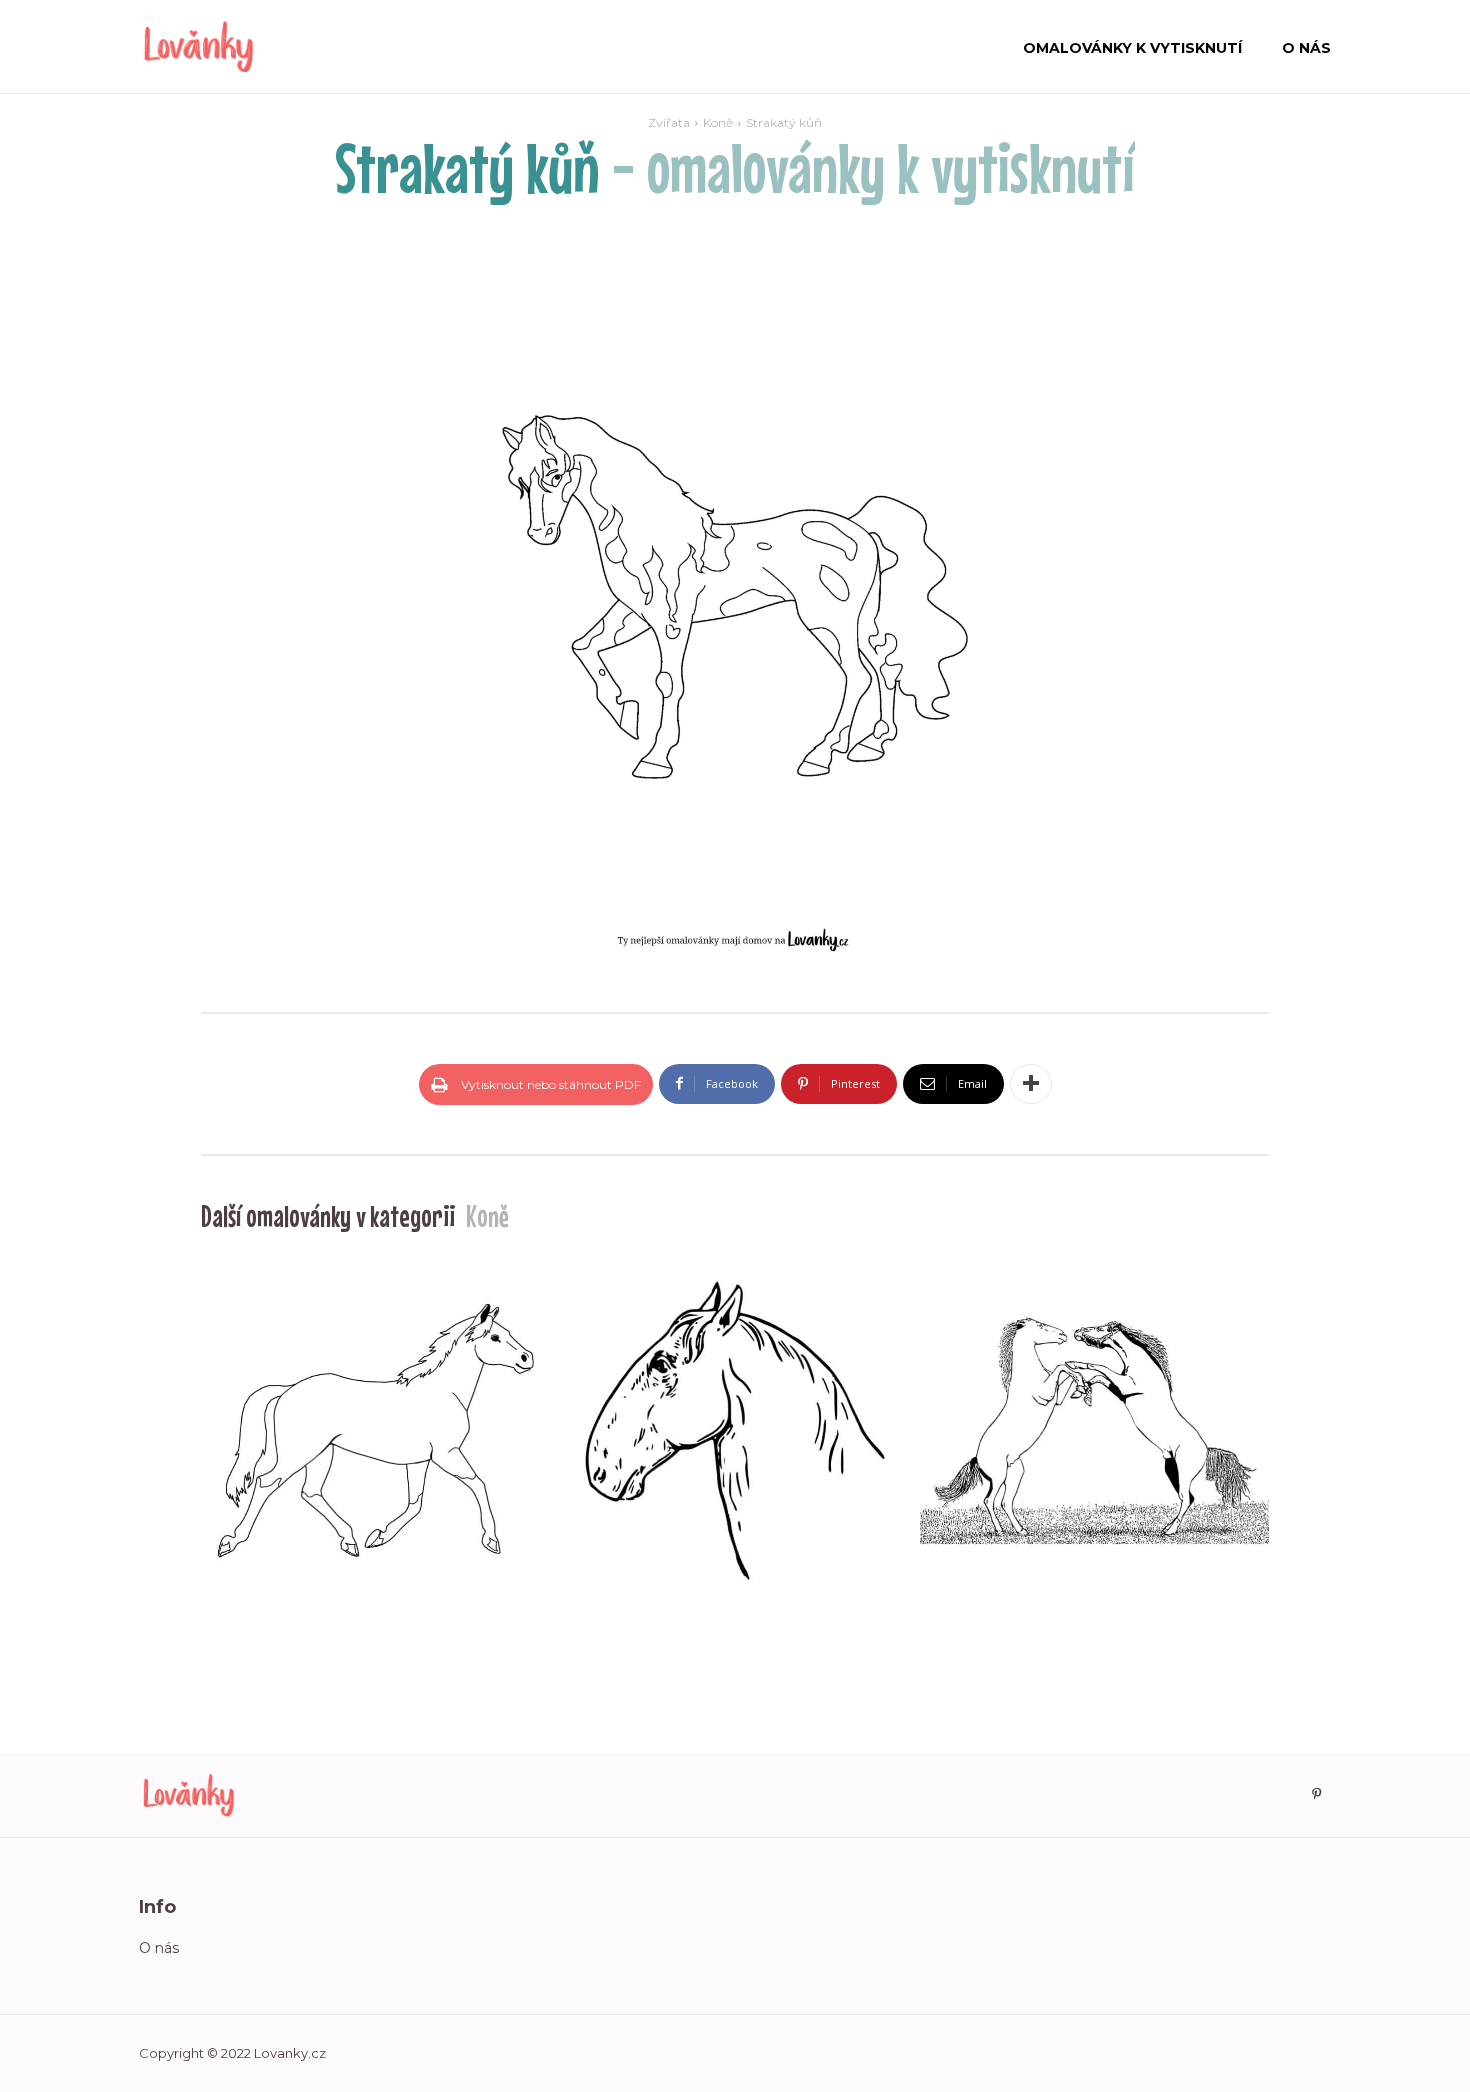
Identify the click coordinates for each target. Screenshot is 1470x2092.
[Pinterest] (1316, 1795)
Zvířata (669, 122)
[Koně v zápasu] (1094, 1430)
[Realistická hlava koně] (734, 1430)
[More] (1031, 1084)
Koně (718, 122)
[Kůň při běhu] (375, 1430)
